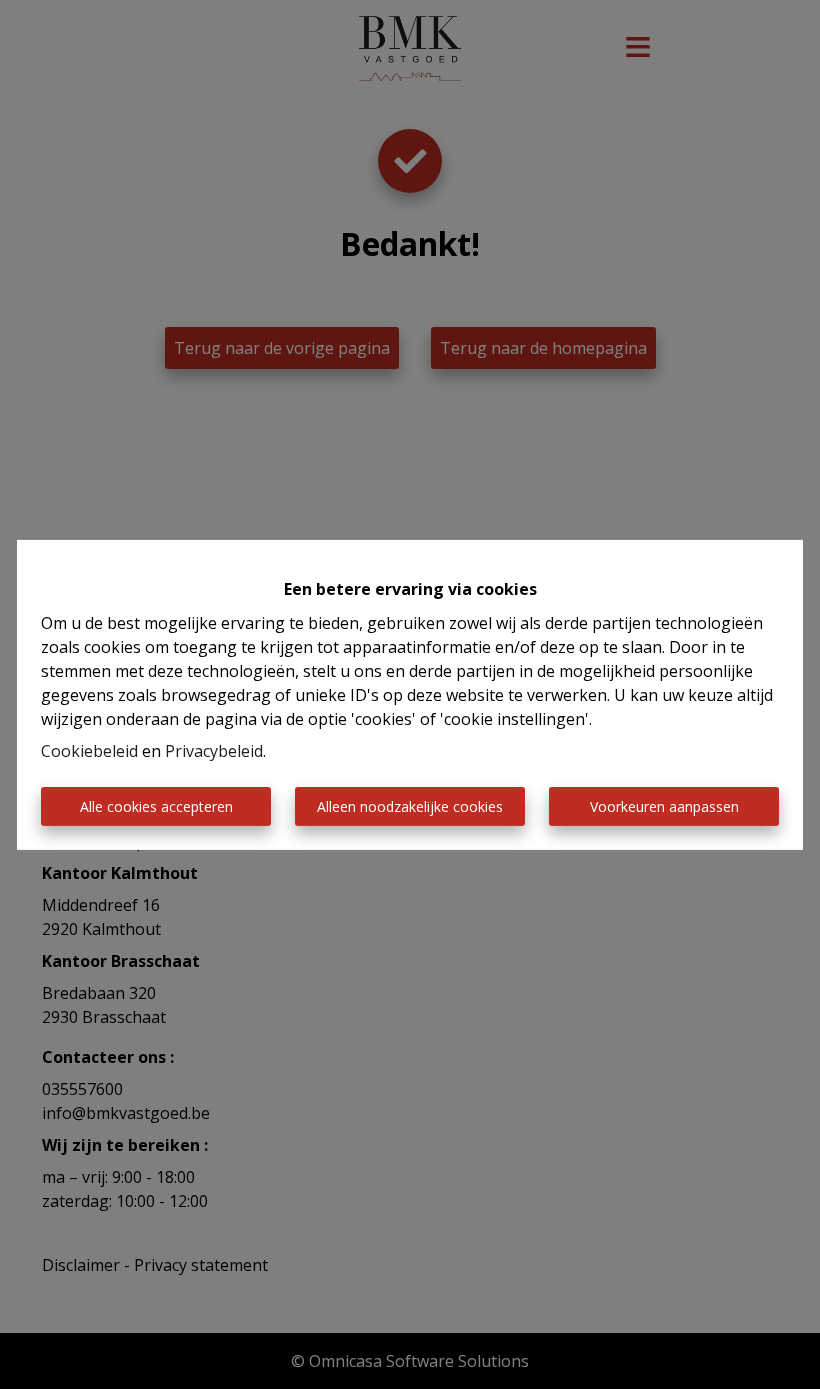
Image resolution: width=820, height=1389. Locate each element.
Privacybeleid (214, 751)
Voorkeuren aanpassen (664, 806)
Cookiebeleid (89, 751)
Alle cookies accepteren (156, 806)
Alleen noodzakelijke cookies (410, 806)
